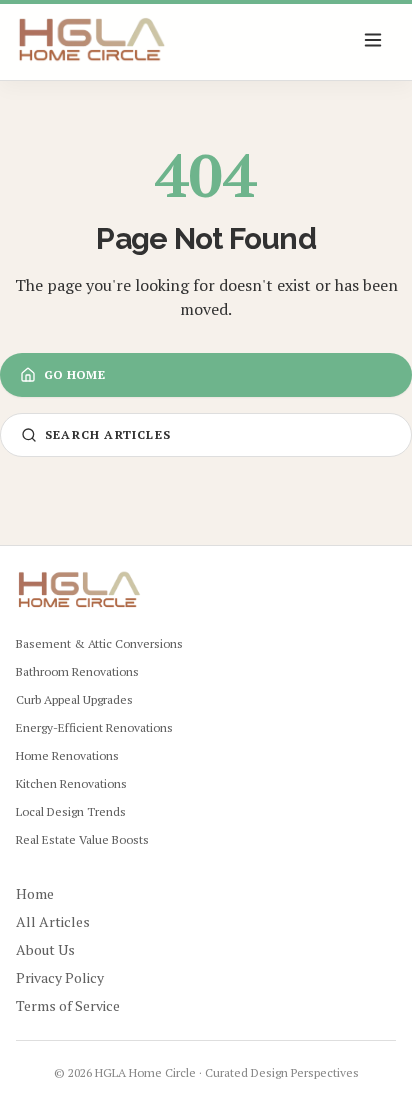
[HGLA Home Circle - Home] (91, 40)
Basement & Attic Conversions (99, 643)
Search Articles (108, 434)
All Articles (53, 921)
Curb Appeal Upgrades (74, 699)
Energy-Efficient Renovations (94, 727)
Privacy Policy (60, 977)
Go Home (74, 374)
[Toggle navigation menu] (374, 40)
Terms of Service (68, 1005)
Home (35, 893)
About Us (45, 949)
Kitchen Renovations (71, 783)
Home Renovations (67, 755)
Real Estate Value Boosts (82, 839)
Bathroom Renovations (77, 671)
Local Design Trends (71, 811)
